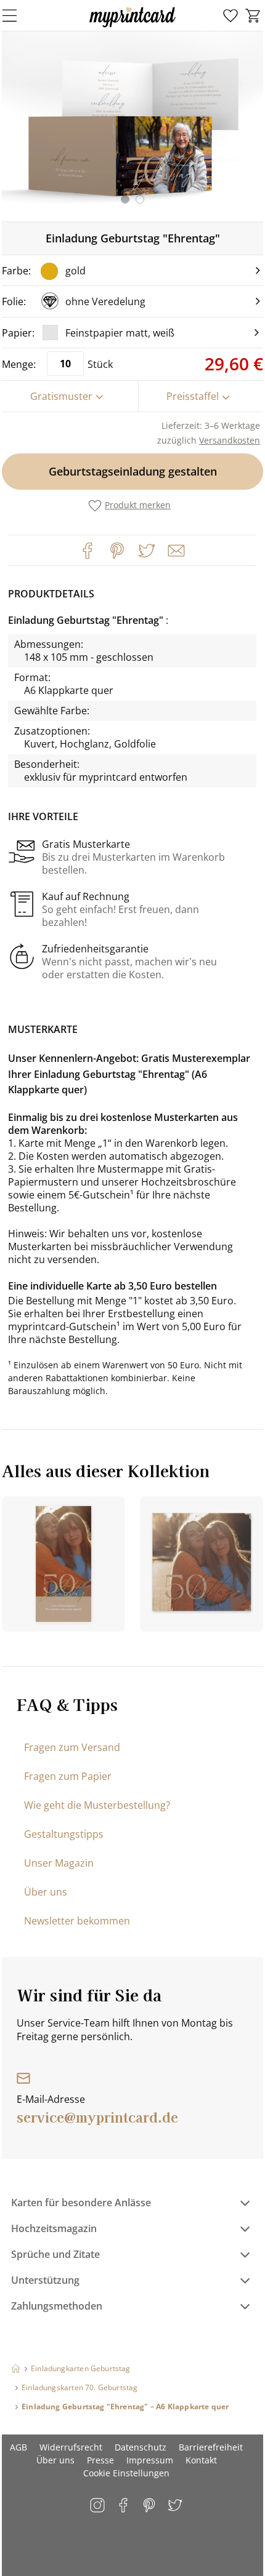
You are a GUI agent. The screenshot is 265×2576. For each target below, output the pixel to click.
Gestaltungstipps (64, 1834)
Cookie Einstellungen (126, 2473)
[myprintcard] (132, 27)
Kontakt (201, 2460)
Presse (100, 2460)
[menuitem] (230, 16)
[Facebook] (88, 551)
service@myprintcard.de (97, 2116)
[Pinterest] (117, 551)
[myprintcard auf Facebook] (124, 2506)
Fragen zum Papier (68, 1776)
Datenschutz (141, 2447)
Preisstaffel (193, 396)
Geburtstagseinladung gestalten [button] (133, 471)
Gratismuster (61, 396)
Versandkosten (230, 440)
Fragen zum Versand (72, 1747)
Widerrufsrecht (71, 2447)
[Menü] (17, 15)
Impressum (150, 2460)
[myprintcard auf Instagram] (98, 2506)
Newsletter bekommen (77, 1921)
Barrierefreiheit (211, 2447)
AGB (18, 2447)
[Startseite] (16, 2368)
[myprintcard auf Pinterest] (150, 2506)
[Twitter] (147, 551)
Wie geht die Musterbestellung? (97, 1805)
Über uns (46, 1892)
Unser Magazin (59, 1863)
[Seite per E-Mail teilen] (175, 549)
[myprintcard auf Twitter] (176, 2506)
